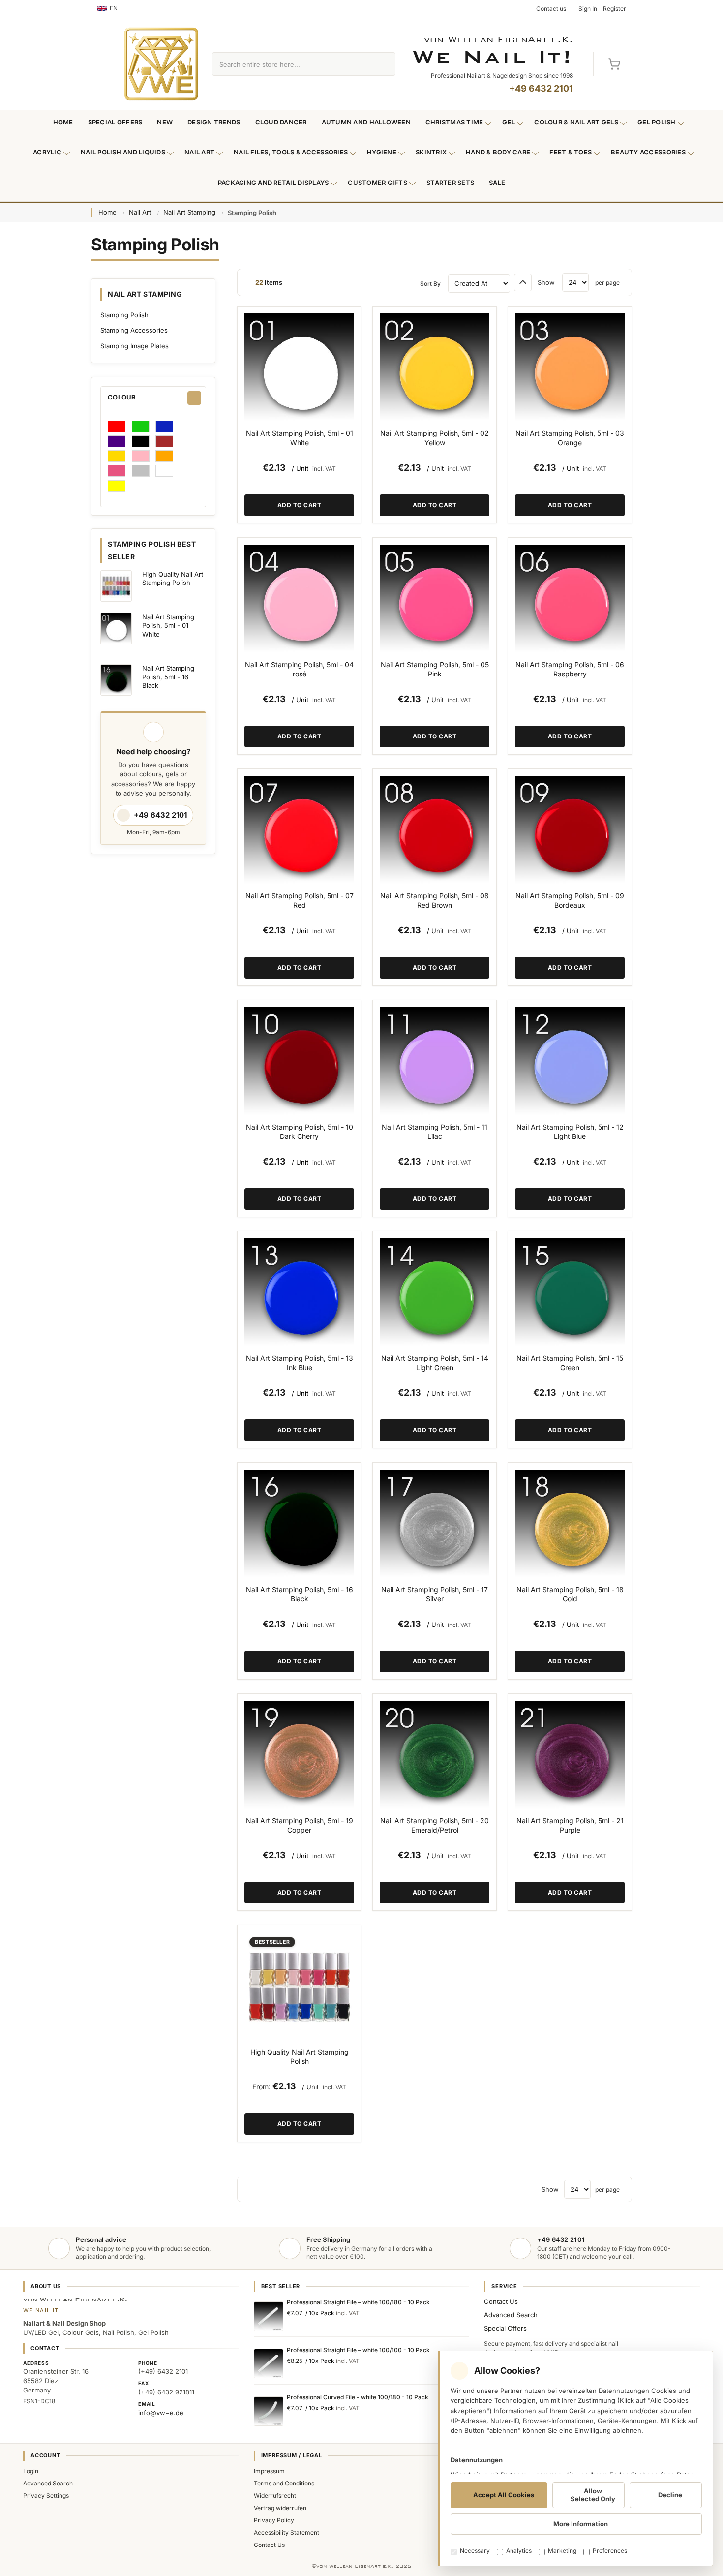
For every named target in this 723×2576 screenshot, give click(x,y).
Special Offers (115, 122)
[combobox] (292, 64)
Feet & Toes (571, 152)
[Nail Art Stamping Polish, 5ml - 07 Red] (299, 831)
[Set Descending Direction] (523, 282)
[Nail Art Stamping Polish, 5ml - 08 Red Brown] (435, 831)
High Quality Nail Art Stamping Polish (300, 2056)
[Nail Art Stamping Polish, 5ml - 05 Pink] (435, 599)
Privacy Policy (274, 2520)
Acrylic (47, 152)
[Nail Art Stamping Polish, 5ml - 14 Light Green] (435, 1293)
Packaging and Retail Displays (273, 183)
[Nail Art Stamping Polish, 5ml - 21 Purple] (570, 1756)
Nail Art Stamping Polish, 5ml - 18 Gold (570, 1594)
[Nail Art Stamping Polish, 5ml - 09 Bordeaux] (570, 831)
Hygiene (382, 152)
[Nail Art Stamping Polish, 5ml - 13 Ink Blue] (299, 1293)
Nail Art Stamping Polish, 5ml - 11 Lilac (435, 1132)
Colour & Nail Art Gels (576, 122)
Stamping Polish (124, 315)
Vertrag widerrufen (280, 2508)
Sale (497, 183)
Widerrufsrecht (275, 2496)
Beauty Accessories (648, 152)
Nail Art (199, 152)
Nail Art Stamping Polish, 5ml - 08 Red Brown (435, 900)
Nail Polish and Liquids (123, 152)
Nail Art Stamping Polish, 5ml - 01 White (300, 438)
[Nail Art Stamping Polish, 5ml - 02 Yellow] (435, 368)
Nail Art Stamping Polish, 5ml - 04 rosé (299, 669)
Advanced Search (511, 2315)
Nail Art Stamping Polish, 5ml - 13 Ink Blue (300, 1363)
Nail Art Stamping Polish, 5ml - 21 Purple (570, 1825)
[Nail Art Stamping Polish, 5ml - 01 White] (299, 368)
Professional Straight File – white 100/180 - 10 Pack (358, 2302)
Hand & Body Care (498, 152)
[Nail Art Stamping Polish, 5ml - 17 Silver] (435, 1524)
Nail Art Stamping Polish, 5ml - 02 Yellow (435, 438)
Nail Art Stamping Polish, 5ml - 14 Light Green (435, 1363)
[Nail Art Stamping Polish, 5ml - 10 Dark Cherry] (299, 1062)
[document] (575, 2458)
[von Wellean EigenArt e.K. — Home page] (161, 64)
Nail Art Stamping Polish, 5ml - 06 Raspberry (570, 669)
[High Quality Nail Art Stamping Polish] (299, 1987)
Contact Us (501, 2301)
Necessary (475, 2551)
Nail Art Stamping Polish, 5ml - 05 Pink (435, 669)
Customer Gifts (377, 183)
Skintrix (431, 152)
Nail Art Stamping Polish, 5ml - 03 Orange (570, 438)
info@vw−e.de (161, 2413)
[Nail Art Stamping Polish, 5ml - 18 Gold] (570, 1524)
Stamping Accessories (134, 330)
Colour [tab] (122, 397)
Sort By (430, 284)
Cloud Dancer (281, 122)
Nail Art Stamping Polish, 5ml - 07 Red (300, 900)
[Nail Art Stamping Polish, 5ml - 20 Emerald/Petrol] (435, 1756)
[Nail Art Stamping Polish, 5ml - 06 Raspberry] (570, 599)
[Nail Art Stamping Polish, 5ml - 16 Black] (299, 1524)
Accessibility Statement (286, 2532)
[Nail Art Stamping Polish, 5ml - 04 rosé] (299, 599)
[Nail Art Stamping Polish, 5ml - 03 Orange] (570, 368)
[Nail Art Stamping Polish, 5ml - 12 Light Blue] (570, 1062)
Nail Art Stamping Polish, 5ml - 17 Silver (435, 1594)
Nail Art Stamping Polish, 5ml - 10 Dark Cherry (300, 1132)
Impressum (269, 2471)
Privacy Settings (46, 2496)
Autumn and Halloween (366, 122)
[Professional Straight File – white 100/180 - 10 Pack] (269, 2316)
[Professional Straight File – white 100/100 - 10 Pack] (269, 2363)
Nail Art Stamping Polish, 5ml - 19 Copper (300, 1825)
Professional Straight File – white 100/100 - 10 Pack (358, 2350)
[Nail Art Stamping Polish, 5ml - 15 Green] (570, 1293)
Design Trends (214, 122)
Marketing (562, 2551)
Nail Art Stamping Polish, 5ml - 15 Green (570, 1363)
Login (31, 2471)
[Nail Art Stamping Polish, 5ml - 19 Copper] (299, 1756)
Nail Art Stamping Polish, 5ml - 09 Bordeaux (570, 900)
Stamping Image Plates (135, 346)
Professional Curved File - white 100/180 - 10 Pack (358, 2397)
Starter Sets (450, 183)
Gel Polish (657, 122)
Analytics (519, 2551)
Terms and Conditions (284, 2483)
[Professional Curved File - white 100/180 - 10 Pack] (269, 2411)
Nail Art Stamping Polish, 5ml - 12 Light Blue (570, 1132)
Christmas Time (454, 122)
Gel (509, 122)
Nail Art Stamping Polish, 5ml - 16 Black (300, 1594)
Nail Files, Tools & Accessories (291, 152)
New (165, 122)
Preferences (610, 2551)
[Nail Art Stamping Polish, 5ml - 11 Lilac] (435, 1062)
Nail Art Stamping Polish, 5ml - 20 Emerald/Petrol (435, 1825)
